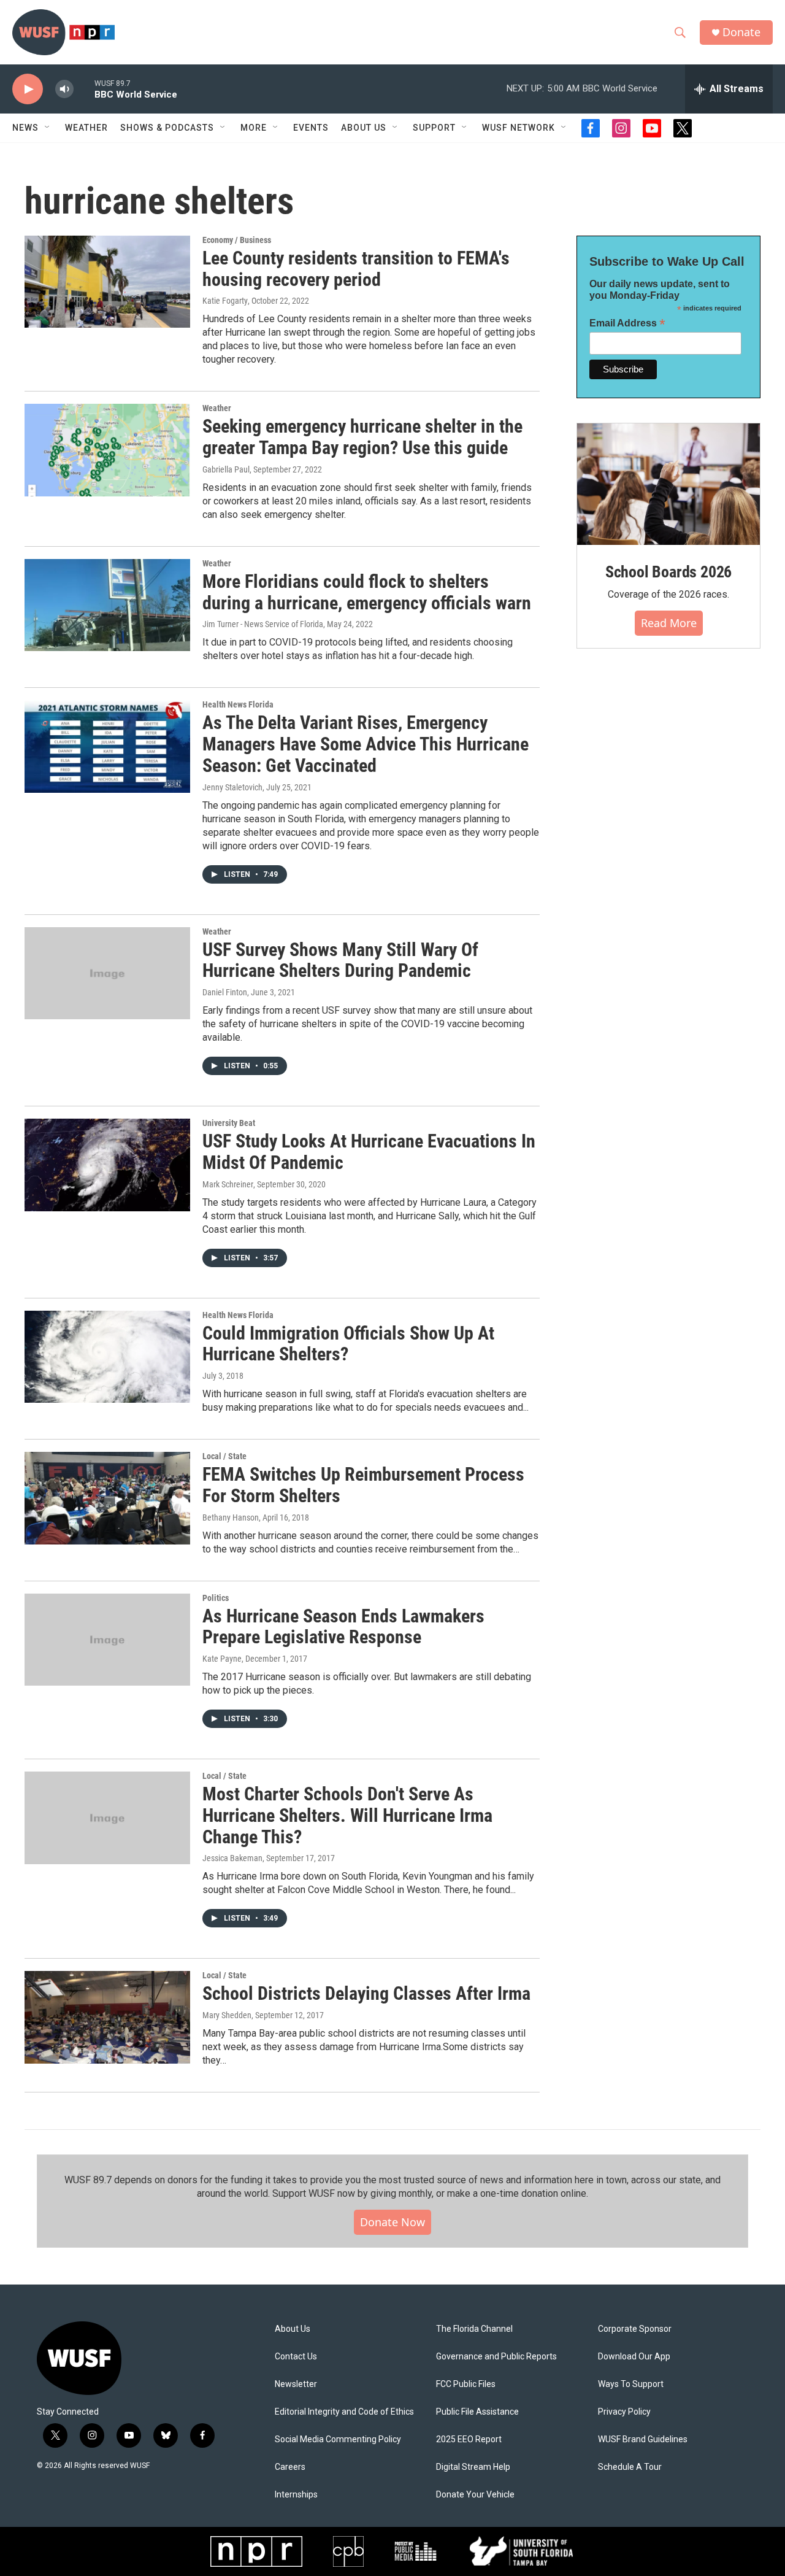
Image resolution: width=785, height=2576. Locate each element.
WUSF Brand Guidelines (643, 2439)
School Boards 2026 (668, 572)
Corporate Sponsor (635, 2329)
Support (434, 128)
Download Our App (634, 2357)
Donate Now (392, 2222)
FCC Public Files (466, 2384)
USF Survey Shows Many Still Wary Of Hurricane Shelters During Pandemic (340, 960)
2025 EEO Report (469, 2439)
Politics (216, 1598)
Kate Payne (222, 1659)
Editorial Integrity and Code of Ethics (344, 2412)
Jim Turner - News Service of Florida (263, 624)
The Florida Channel (474, 2329)
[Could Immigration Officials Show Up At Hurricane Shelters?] (107, 1357)
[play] (28, 89)
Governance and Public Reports (496, 2357)
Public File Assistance (477, 2412)
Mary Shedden (227, 2015)
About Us (293, 2329)
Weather (86, 128)
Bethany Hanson (231, 1517)
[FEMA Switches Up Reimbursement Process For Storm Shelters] (107, 1498)
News (25, 128)
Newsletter (296, 2384)
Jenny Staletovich (232, 787)
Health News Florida (238, 704)
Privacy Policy (624, 2412)
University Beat (229, 1123)
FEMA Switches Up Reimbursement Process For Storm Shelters (363, 1485)
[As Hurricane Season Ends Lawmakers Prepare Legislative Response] (107, 1640)
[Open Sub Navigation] (48, 128)
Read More (669, 623)
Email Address (627, 323)
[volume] (64, 89)
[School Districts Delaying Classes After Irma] (107, 2017)
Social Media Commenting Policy (338, 2439)
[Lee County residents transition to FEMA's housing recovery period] (107, 282)
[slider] (84, 89)
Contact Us (296, 2357)
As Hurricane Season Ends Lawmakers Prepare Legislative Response (343, 1627)
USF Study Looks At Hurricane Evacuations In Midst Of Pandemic (369, 1152)
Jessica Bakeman (232, 1858)
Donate (741, 32)
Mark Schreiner (228, 1184)
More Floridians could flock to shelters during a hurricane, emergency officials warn (367, 592)
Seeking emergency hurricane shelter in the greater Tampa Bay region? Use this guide (362, 437)
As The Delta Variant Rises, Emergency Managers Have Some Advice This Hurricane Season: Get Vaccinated (366, 744)
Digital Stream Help (473, 2467)
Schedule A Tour (630, 2467)
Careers (290, 2467)
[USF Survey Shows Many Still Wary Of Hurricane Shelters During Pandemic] (107, 973)
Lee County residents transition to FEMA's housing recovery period (356, 269)
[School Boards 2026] (668, 484)
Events (311, 128)
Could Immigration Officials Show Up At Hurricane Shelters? (348, 1344)
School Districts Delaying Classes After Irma (366, 1993)
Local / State (224, 1456)
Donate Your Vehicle (475, 2495)
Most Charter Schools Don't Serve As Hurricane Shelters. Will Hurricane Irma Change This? (347, 1815)
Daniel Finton (225, 992)
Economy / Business (237, 240)
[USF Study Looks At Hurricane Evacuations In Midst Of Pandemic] (107, 1165)
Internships (296, 2495)
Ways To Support (631, 2384)
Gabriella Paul (226, 469)
